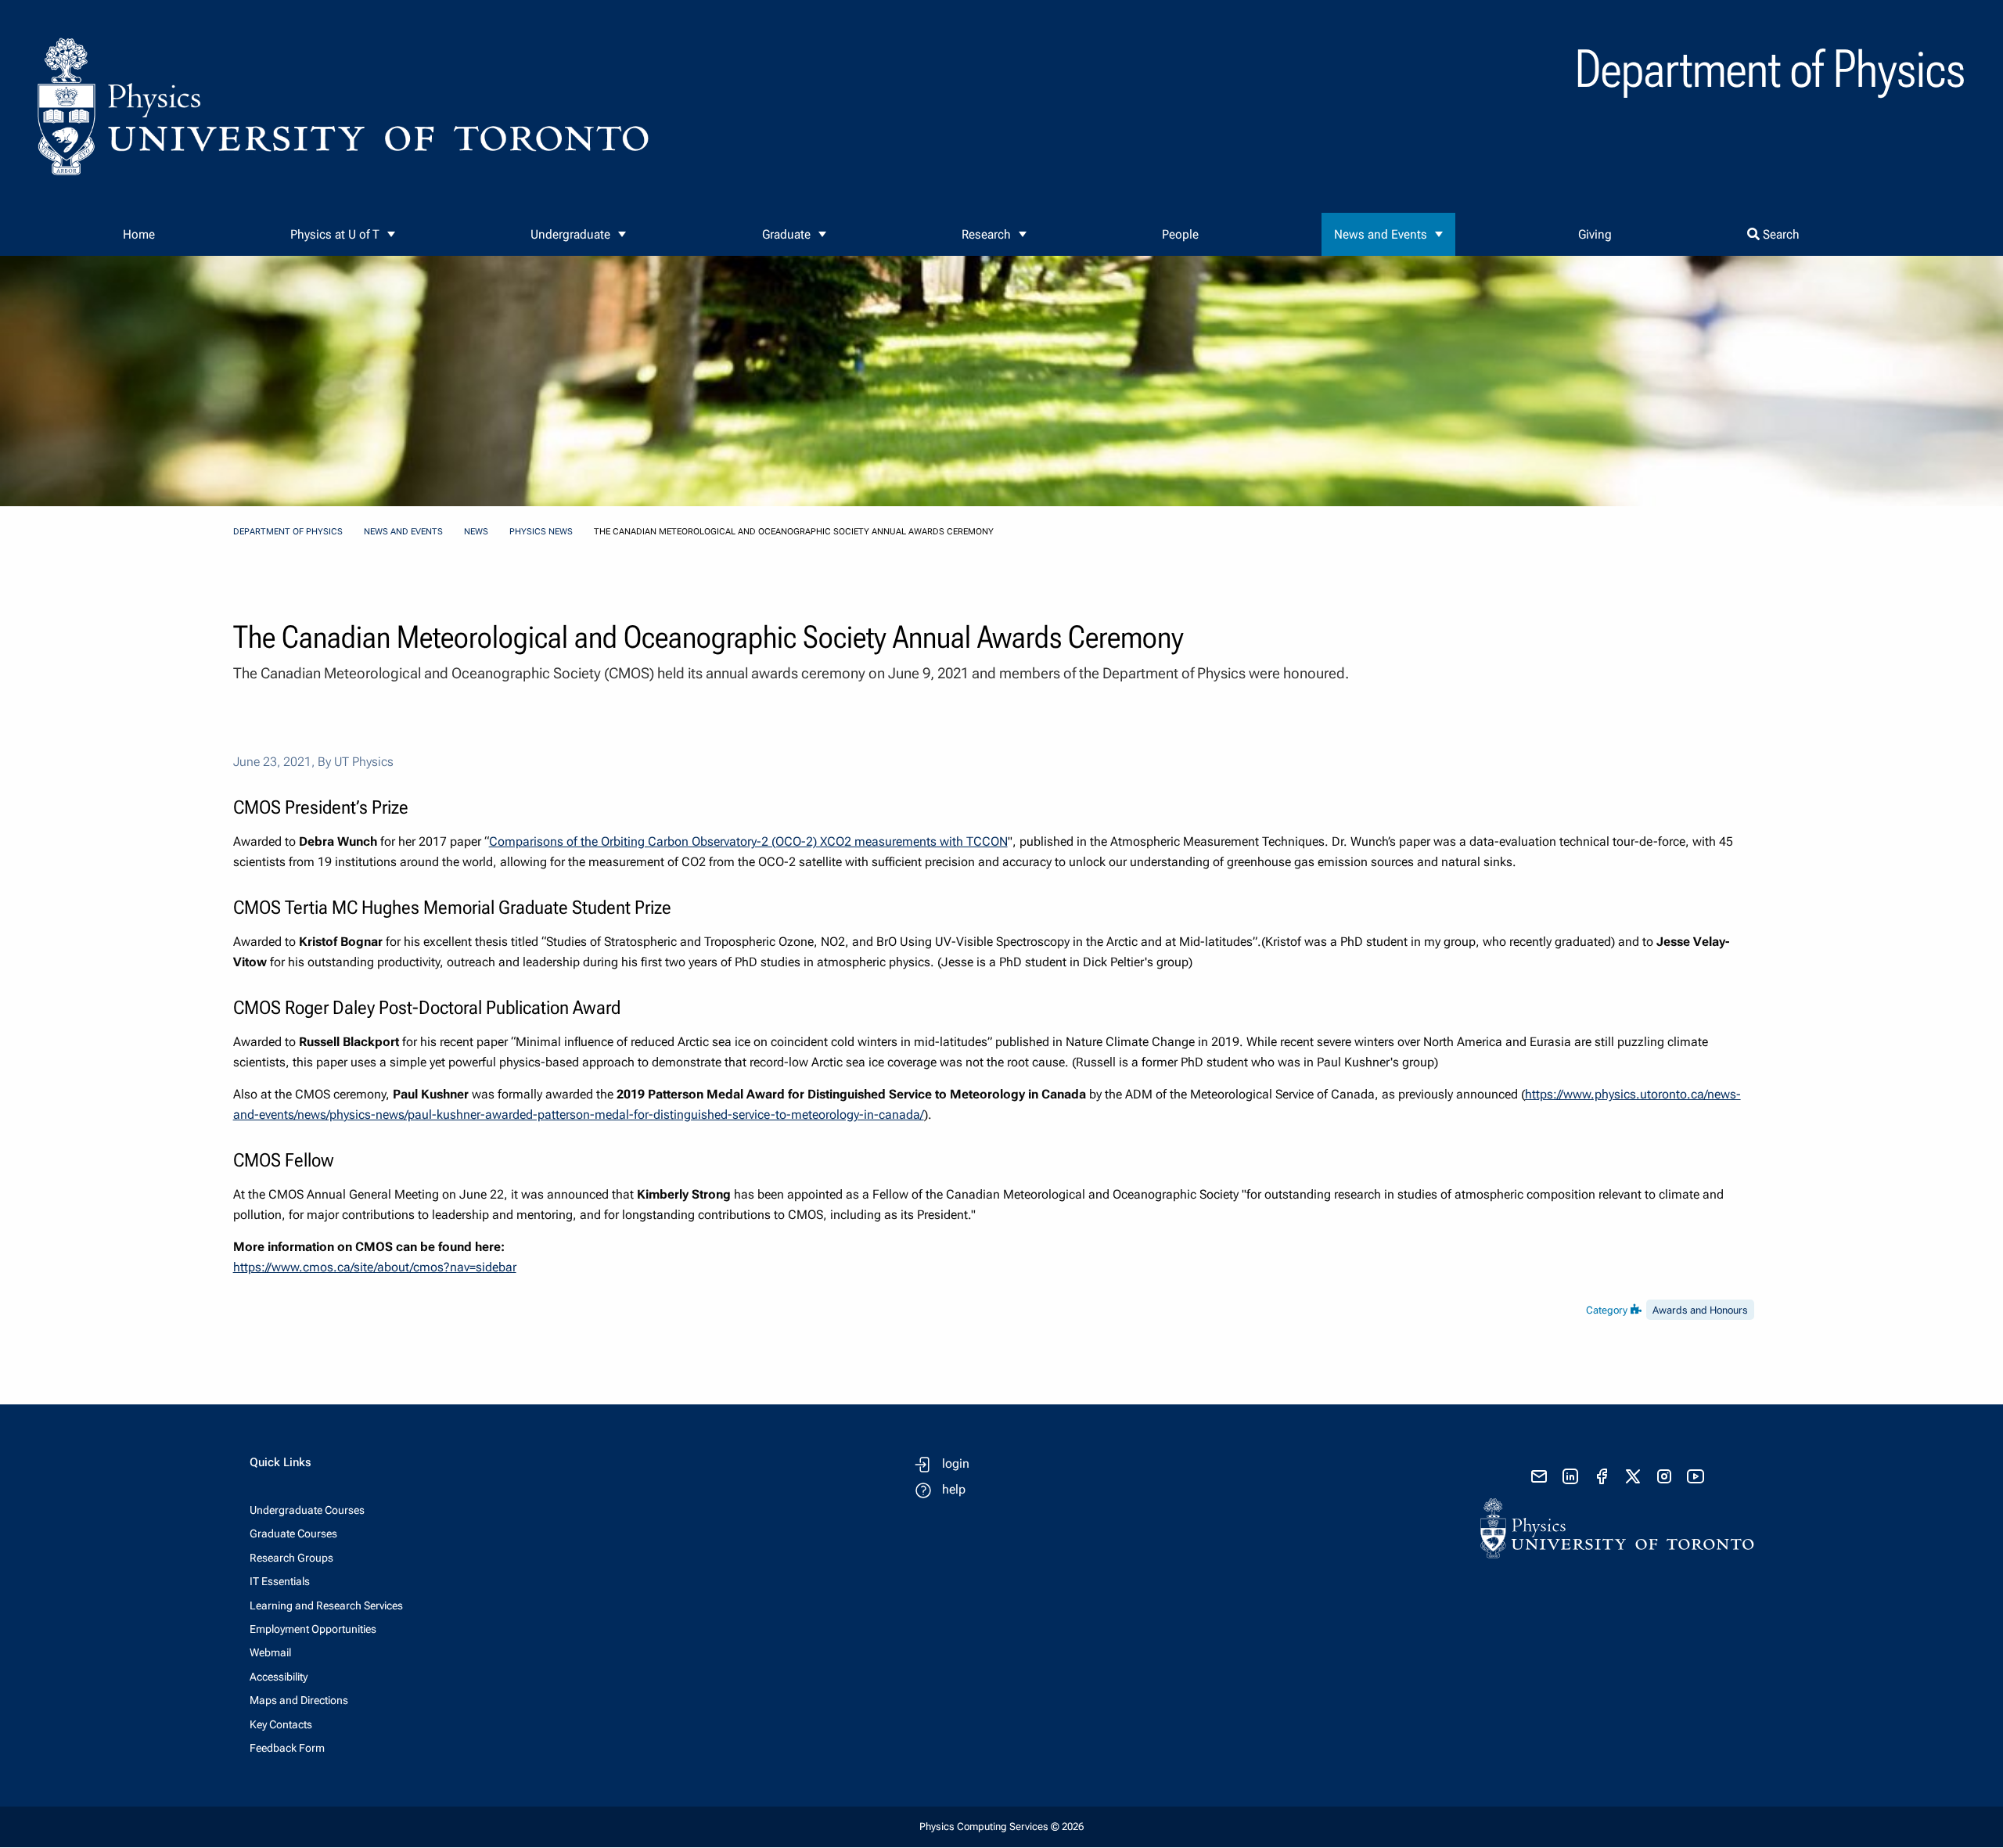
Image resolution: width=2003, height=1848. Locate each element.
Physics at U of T (335, 234)
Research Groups (291, 1558)
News (476, 532)
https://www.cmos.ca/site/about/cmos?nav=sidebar (375, 1267)
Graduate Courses (293, 1533)
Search (1780, 234)
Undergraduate (570, 234)
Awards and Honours (1700, 1310)
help (954, 1489)
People (1180, 234)
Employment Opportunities (313, 1629)
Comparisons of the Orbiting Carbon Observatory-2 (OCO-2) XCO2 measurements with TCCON (748, 841)
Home (139, 234)
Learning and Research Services (326, 1605)
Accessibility (279, 1677)
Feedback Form (287, 1748)
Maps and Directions (299, 1700)
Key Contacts (281, 1724)
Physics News (541, 532)
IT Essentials (280, 1581)
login (956, 1463)
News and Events (1381, 234)
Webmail (270, 1652)
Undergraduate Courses (307, 1510)
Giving (1595, 234)
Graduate (786, 234)
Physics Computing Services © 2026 (1001, 1826)
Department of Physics (288, 532)
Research (986, 234)
